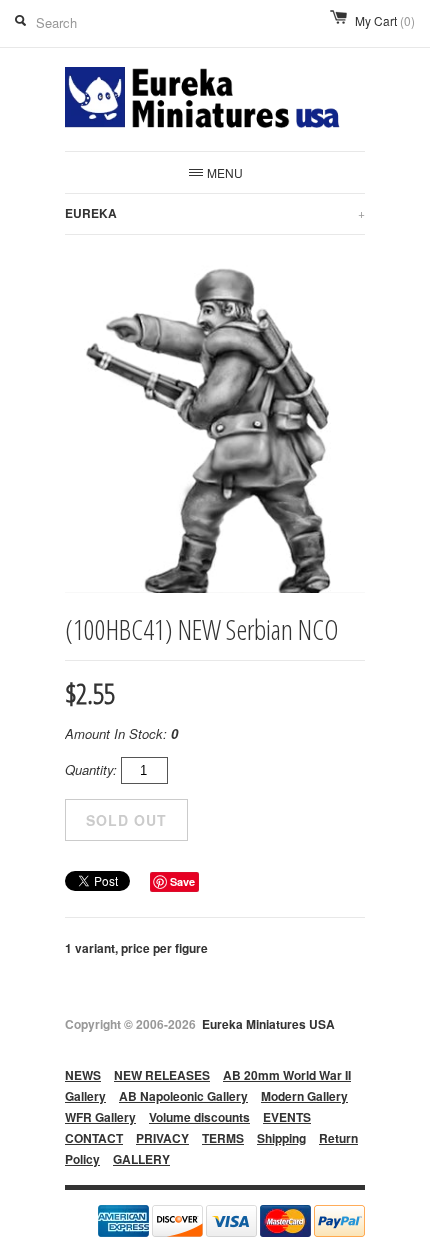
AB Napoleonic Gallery (183, 1096)
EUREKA (215, 213)
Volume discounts (199, 1117)
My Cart (385, 20)
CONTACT (94, 1138)
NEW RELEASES (162, 1075)
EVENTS (287, 1117)
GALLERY (141, 1159)
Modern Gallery (304, 1096)
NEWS (83, 1075)
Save (182, 881)
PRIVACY (162, 1138)
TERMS (223, 1138)
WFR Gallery (100, 1117)
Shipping (281, 1138)
